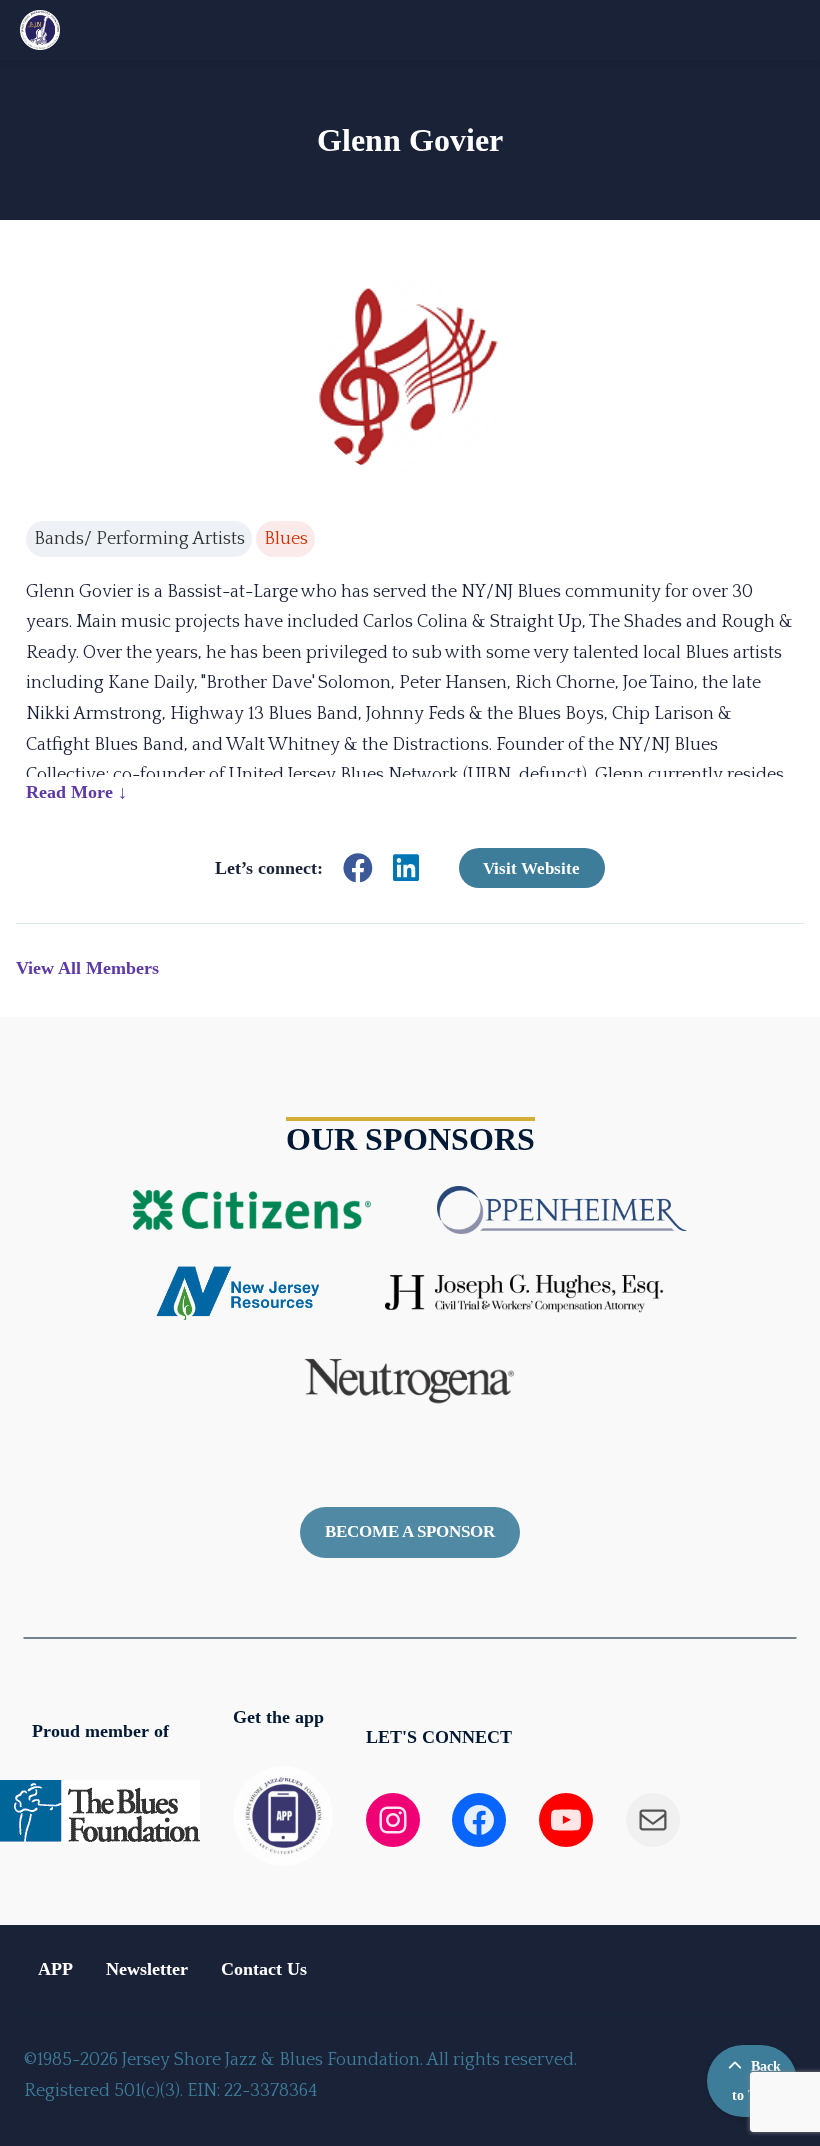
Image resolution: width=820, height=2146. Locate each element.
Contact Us (264, 1969)
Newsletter (147, 1969)
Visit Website (531, 867)
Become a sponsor (410, 1531)
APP (55, 1969)
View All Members (87, 968)
